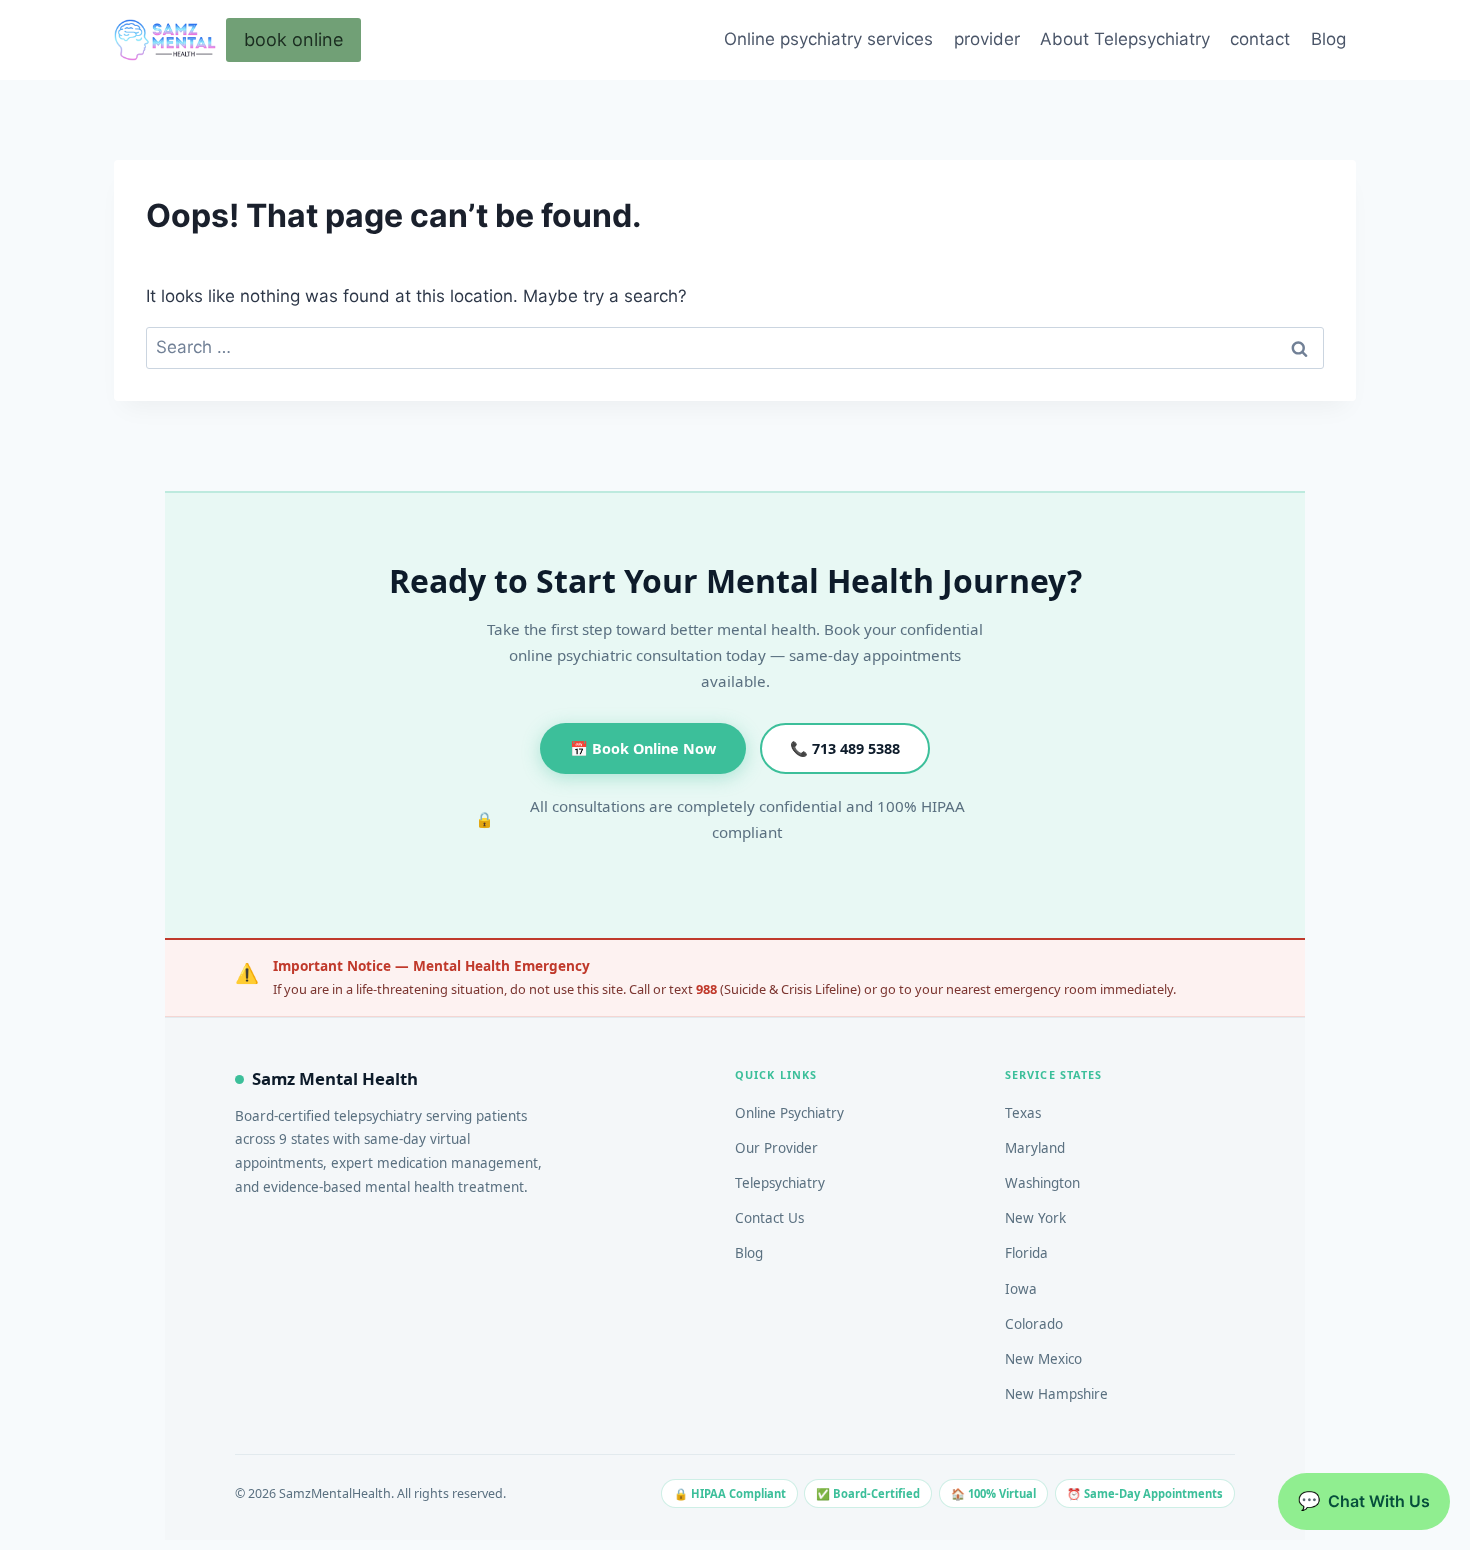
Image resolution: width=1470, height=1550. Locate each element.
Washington (1042, 1183)
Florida (1026, 1253)
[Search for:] (735, 347)
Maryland (1035, 1148)
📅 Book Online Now (643, 748)
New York (1035, 1218)
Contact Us (769, 1218)
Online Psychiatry (789, 1113)
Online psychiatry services (828, 39)
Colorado (1034, 1324)
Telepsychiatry (780, 1183)
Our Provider (776, 1148)
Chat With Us (1364, 1500)
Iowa (1021, 1289)
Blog (1328, 39)
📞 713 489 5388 (845, 748)
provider (987, 39)
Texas (1023, 1113)
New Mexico (1043, 1359)
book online (293, 39)
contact (1260, 39)
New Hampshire (1056, 1394)
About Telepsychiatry (1125, 39)
